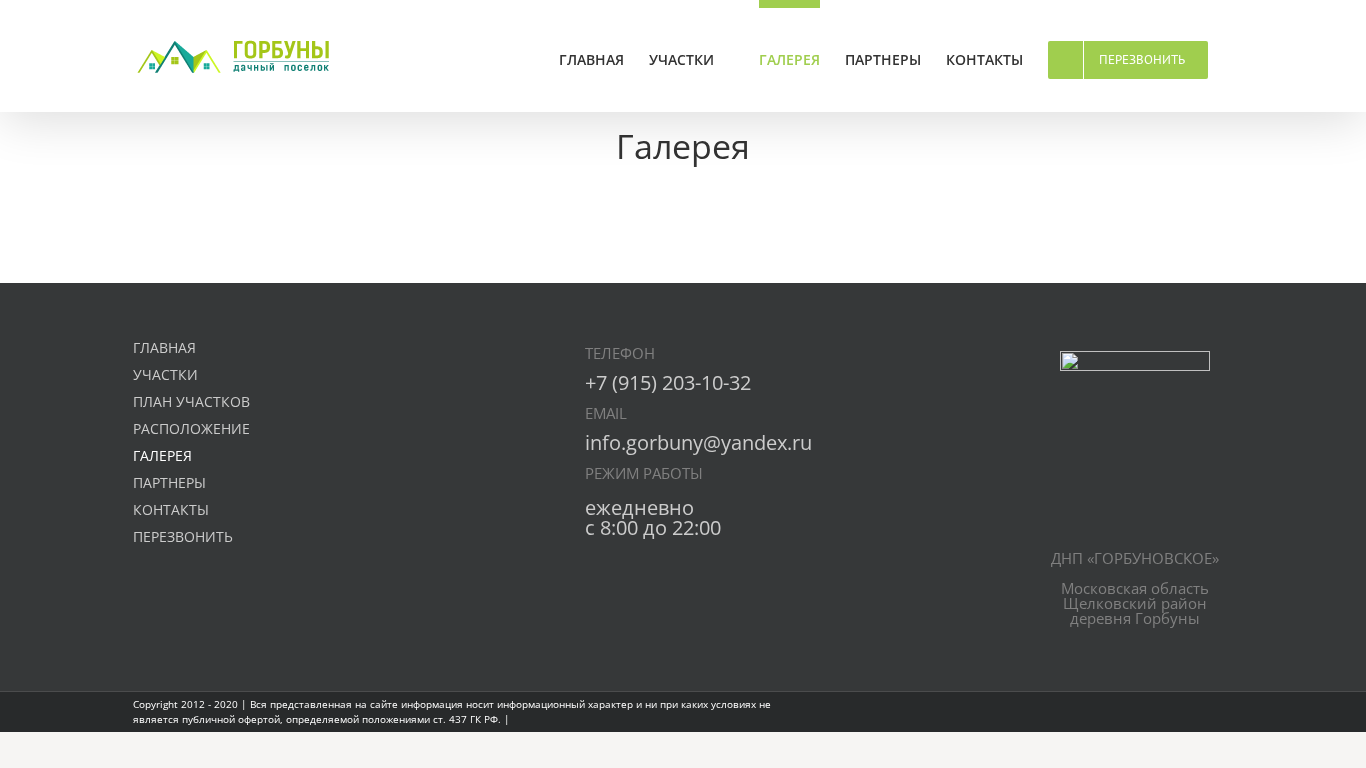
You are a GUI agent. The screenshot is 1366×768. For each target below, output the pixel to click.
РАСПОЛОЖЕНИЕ (191, 428)
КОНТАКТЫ (171, 509)
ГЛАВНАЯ (164, 347)
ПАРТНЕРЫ (169, 482)
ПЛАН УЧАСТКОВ (191, 401)
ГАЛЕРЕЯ (162, 455)
